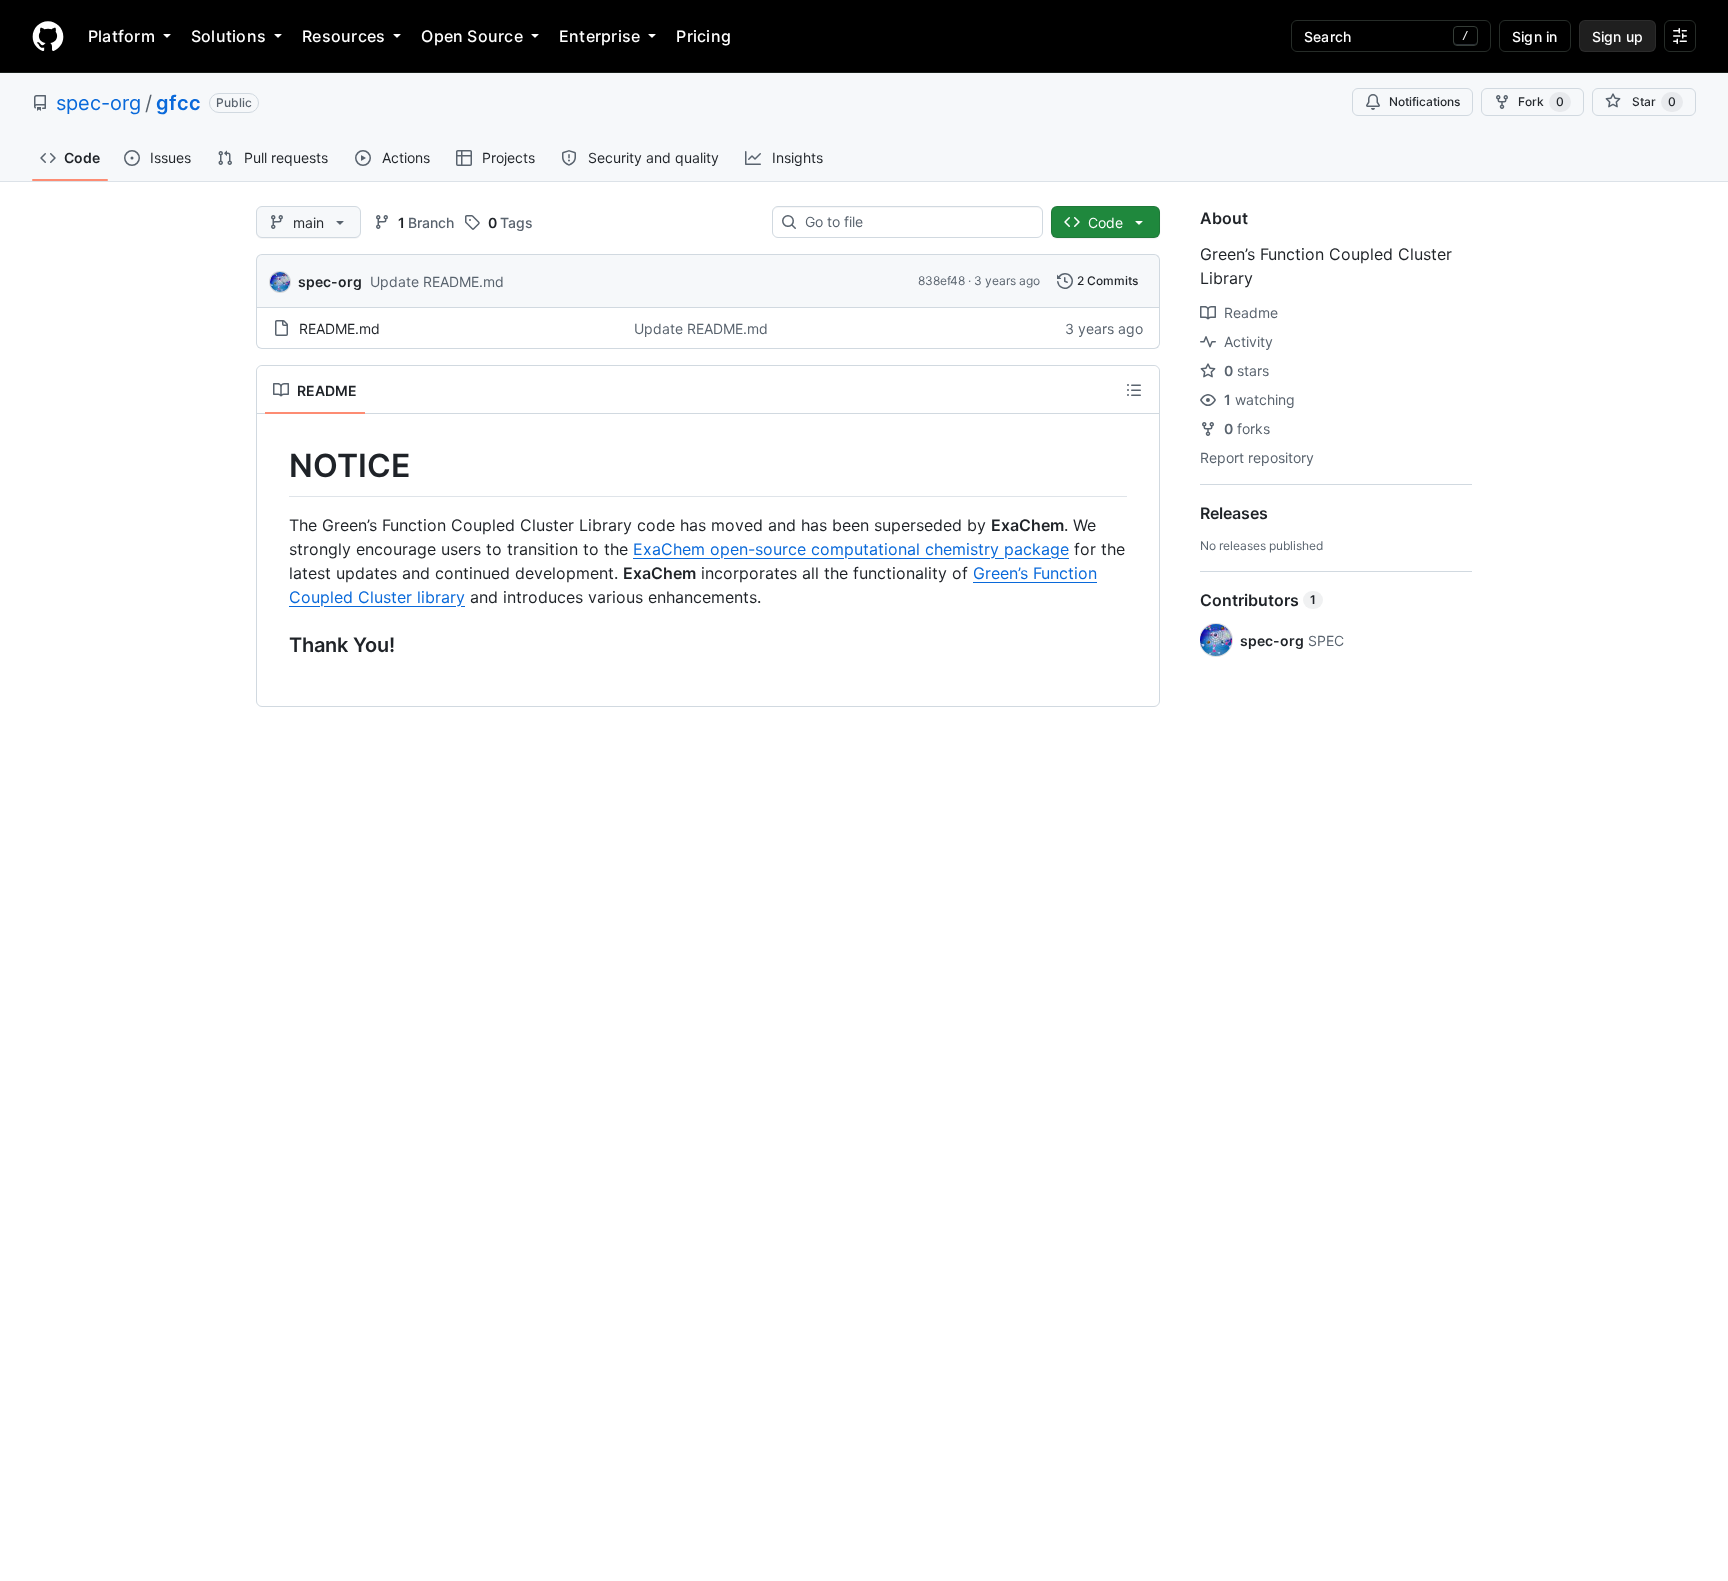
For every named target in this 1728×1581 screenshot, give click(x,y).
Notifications (1424, 101)
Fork (1541, 101)
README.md (339, 328)
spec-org (98, 103)
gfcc (178, 103)
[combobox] (915, 222)
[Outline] (1134, 390)
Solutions (228, 36)
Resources (343, 36)
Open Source (472, 36)
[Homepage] (48, 36)
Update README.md (437, 281)
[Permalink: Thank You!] (275, 645)
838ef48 (941, 280)
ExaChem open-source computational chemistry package (851, 549)
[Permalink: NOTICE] (275, 466)
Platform (121, 36)
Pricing (703, 36)
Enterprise (599, 36)
